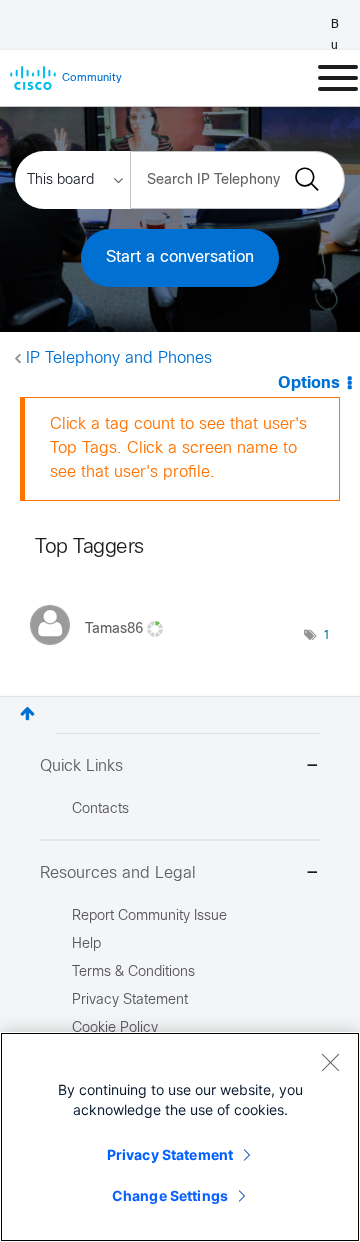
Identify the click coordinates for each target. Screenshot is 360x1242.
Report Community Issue (149, 916)
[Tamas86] (104, 649)
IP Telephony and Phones (119, 358)
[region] (180, 1137)
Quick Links (81, 766)
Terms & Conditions (133, 972)
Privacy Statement (170, 1154)
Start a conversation (180, 257)
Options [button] (309, 383)
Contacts (100, 809)
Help (86, 944)
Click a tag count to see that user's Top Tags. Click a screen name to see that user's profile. (178, 448)
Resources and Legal (118, 873)
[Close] (330, 1062)
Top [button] (27, 713)
